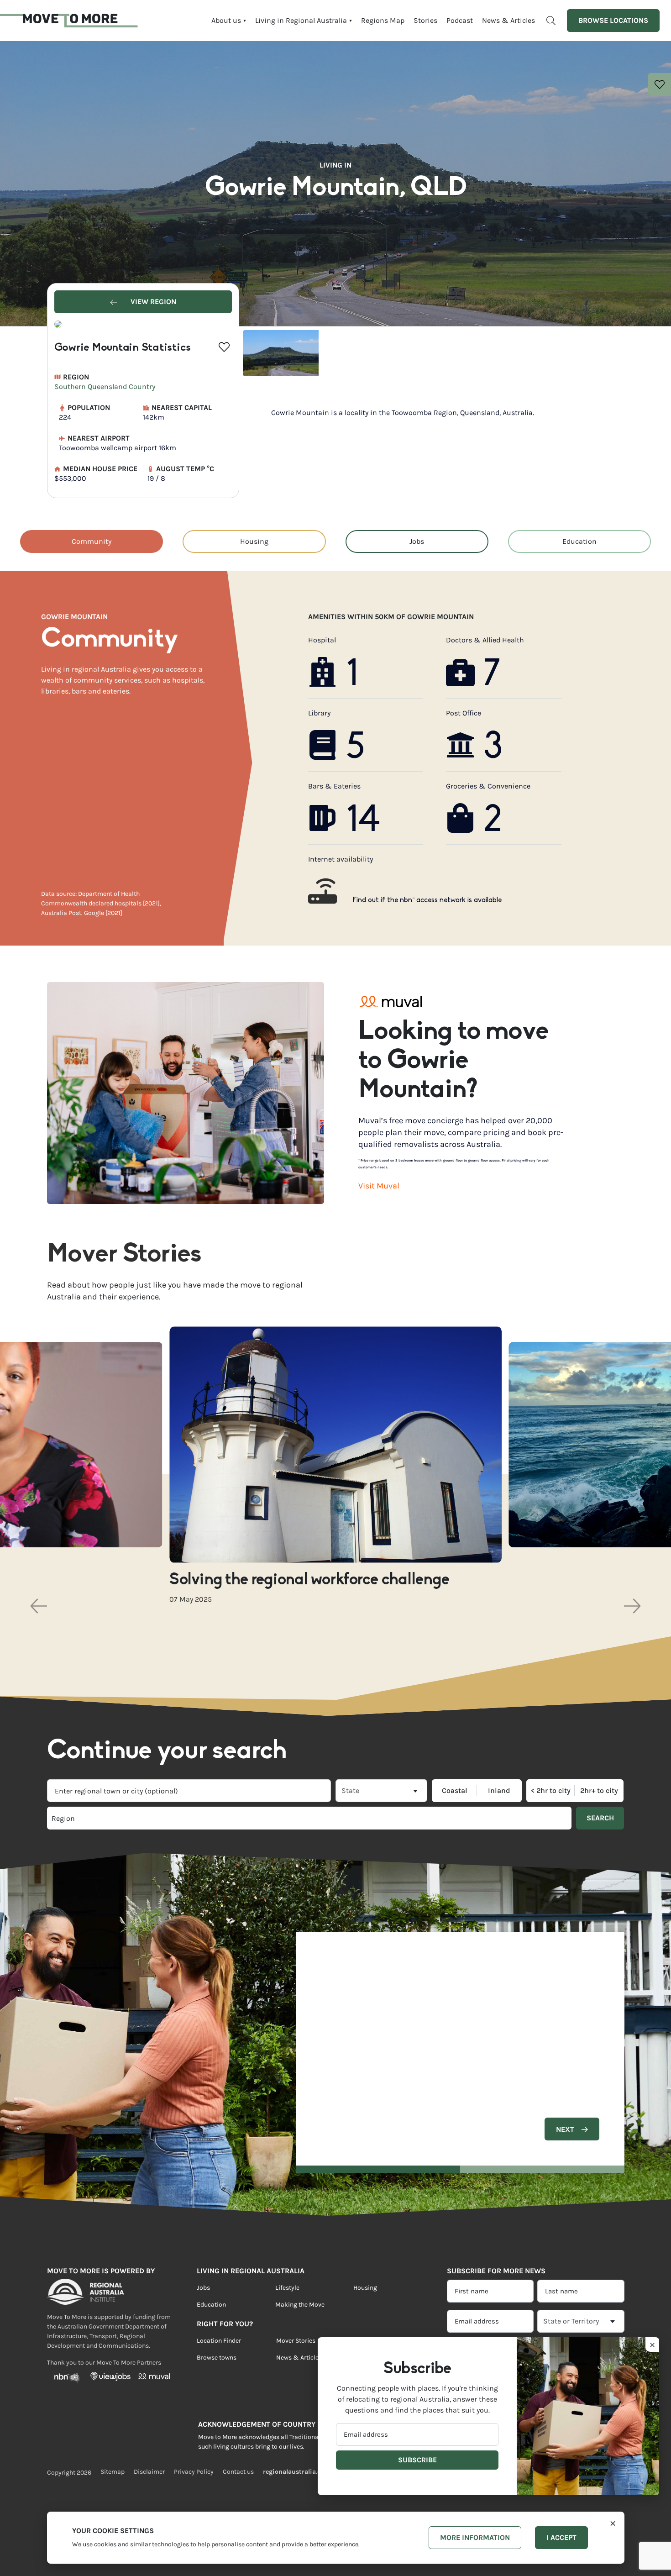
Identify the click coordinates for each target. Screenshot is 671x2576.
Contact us (238, 2472)
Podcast (460, 20)
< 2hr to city (551, 1791)
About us (226, 20)
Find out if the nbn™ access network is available (427, 900)
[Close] (613, 2523)
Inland (499, 1791)
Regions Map (383, 20)
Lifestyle (287, 2288)
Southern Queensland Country (105, 386)
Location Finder (219, 2341)
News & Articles (508, 20)
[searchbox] (178, 1818)
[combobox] (189, 1791)
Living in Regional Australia (301, 20)
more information (475, 2537)
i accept (561, 2537)
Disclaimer (149, 2472)
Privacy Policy (194, 2472)
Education (579, 541)
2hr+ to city (599, 1791)
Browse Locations (613, 20)
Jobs (417, 541)
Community (92, 541)
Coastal (455, 1791)
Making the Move (300, 2305)
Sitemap (113, 2472)
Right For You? (225, 2324)
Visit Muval (379, 1186)
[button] (39, 1606)
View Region (152, 302)
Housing (254, 541)
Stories (425, 20)
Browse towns (217, 2358)
